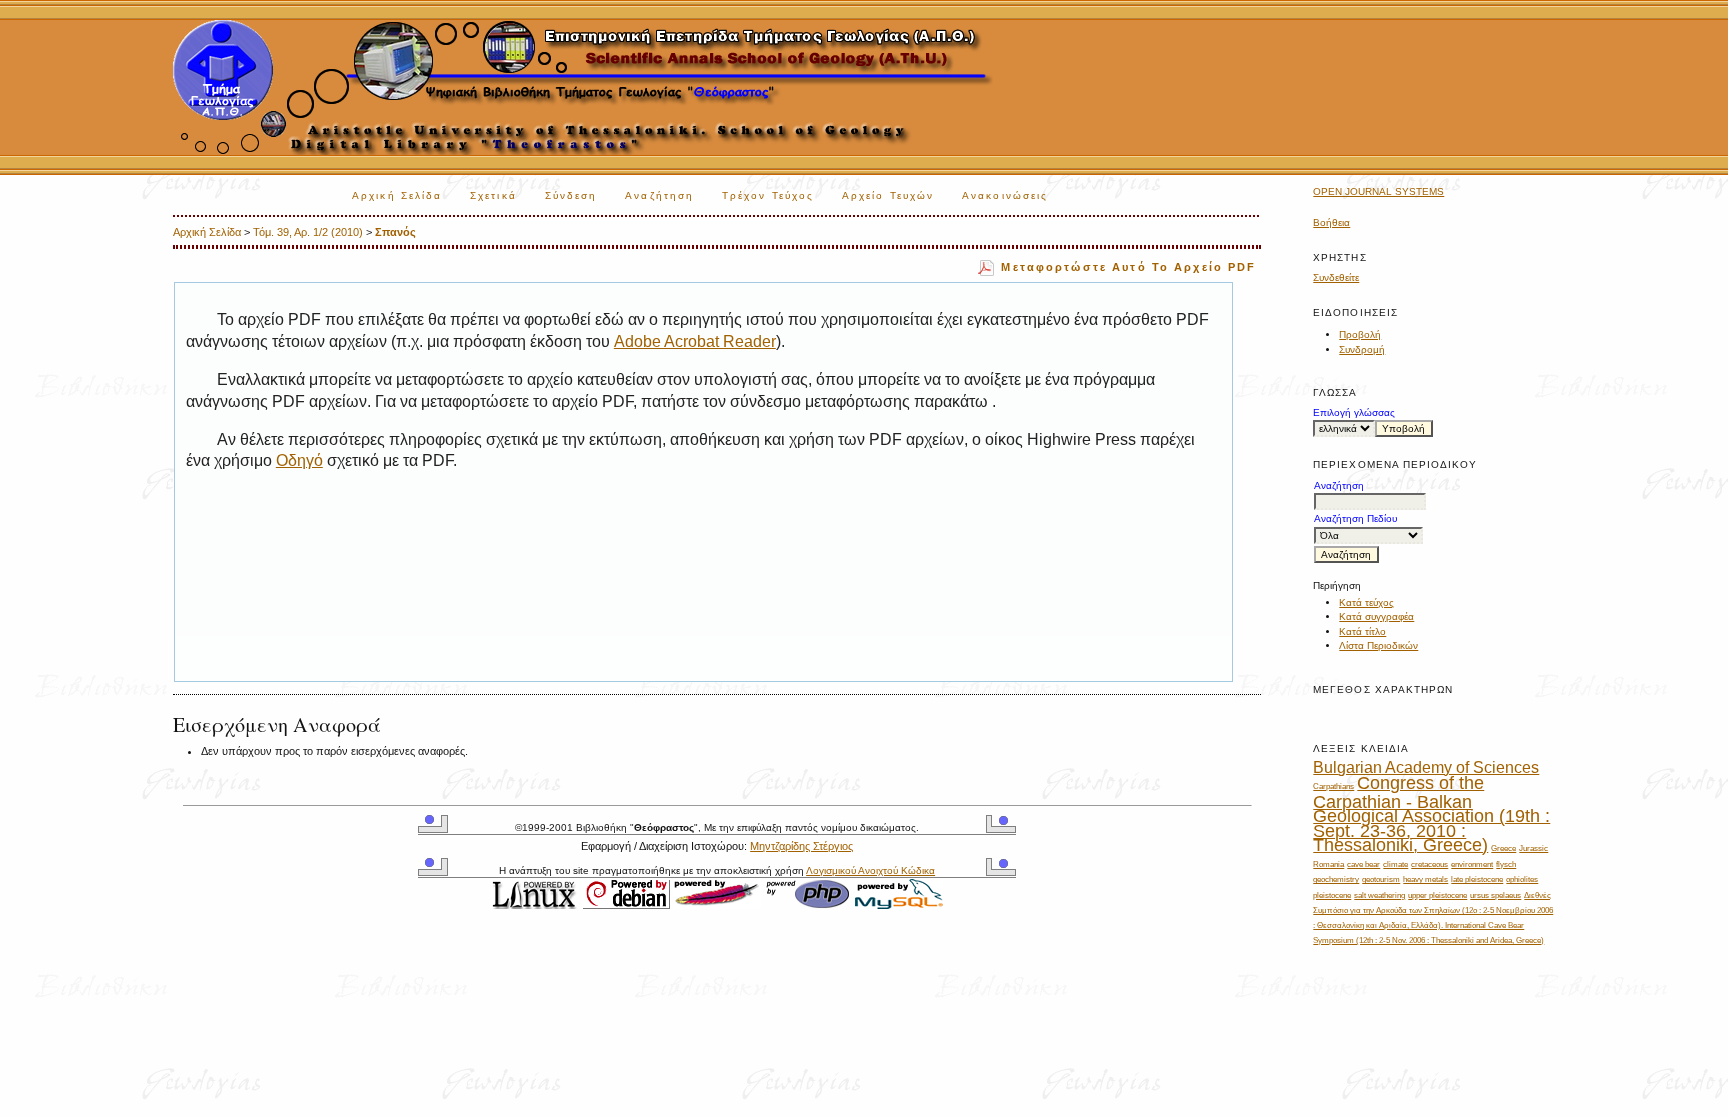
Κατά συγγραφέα (1376, 616)
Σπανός (395, 232)
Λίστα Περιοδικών (1378, 645)
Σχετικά (493, 195)
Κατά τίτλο (1362, 631)
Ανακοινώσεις (1005, 195)
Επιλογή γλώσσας (1354, 412)
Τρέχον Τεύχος (768, 195)
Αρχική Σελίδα (397, 195)
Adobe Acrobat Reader (695, 341)
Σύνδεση (571, 195)
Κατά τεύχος (1366, 602)
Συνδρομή (1362, 349)
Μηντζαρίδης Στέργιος (801, 846)
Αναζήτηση (659, 195)
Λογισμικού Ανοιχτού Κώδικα (870, 870)
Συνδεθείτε (1336, 277)
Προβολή (1360, 334)
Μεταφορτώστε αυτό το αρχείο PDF (1128, 267)
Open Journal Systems (1378, 191)
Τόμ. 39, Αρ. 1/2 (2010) (308, 232)
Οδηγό (299, 460)
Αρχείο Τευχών (888, 195)
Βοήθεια (1331, 222)
